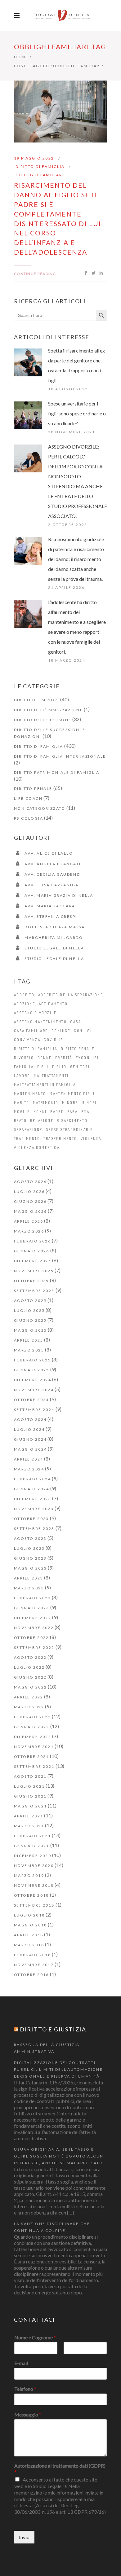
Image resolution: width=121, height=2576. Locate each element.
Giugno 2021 (30, 1796)
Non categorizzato (40, 808)
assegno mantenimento (40, 1022)
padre (57, 1112)
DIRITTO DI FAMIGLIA (40, 166)
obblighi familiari (40, 175)
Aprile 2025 (29, 1340)
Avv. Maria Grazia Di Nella (59, 895)
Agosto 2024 (30, 1419)
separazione (28, 1130)
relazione (42, 1121)
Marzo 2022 (29, 1707)
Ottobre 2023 (31, 1519)
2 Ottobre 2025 (68, 525)
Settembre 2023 (34, 1529)
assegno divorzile (35, 1013)
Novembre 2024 (34, 1390)
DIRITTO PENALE (33, 789)
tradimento (27, 1139)
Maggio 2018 (30, 1925)
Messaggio (28, 2414)
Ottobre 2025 (31, 1281)
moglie (22, 1112)
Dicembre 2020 (33, 1856)
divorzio (24, 1058)
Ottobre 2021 (31, 1757)
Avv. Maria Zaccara (50, 906)
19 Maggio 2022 (34, 158)
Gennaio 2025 (32, 1370)
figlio (59, 1067)
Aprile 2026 (29, 1221)
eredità (64, 1058)
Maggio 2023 (30, 1568)
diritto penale (78, 1049)
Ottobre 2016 (31, 1975)
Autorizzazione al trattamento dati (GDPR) (60, 2469)
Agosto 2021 (30, 1776)
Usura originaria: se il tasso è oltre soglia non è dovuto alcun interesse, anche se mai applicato (59, 2156)
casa (76, 1022)
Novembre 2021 (34, 1747)
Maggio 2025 (30, 1330)
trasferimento (60, 1139)
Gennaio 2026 (32, 1251)
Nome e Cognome (35, 2337)
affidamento (53, 1004)
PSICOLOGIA (29, 818)
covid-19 (54, 1040)
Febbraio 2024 (32, 1479)
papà (73, 1112)
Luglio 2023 (29, 1548)
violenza (91, 1139)
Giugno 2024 (30, 1439)
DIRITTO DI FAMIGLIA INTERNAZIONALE (60, 756)
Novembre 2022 (34, 1628)
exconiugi (87, 1058)
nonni (40, 1112)
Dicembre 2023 (33, 1499)
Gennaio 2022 (32, 1727)
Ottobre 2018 (31, 1895)
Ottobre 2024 (31, 1400)
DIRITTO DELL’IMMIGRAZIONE (48, 710)
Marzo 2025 (29, 1350)
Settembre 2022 (34, 1647)
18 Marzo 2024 (67, 660)
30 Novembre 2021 (72, 432)
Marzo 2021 (29, 1826)
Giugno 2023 (30, 1558)
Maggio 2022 (30, 1687)
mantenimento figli (72, 1094)
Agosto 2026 (30, 1182)
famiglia (24, 1067)
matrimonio (46, 1103)
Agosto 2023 (30, 1538)
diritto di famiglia (36, 1049)
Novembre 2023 (34, 1509)
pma (85, 1112)
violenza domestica (37, 1148)
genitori (80, 1067)
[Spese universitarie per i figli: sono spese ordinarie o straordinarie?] (28, 415)
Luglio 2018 (29, 1915)
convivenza (27, 1040)
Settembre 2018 (34, 1905)
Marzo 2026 (29, 1231)
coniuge (61, 1031)
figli (43, 1067)
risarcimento (72, 1121)
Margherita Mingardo (54, 938)
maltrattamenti (51, 1076)
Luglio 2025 (29, 1310)
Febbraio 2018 (32, 1955)
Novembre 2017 (34, 1965)
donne (45, 1058)
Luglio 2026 (29, 1192)
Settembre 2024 (34, 1410)
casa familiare (31, 1031)
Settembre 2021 (34, 1766)
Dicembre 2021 (33, 1737)
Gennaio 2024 (32, 1489)
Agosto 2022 (30, 1657)
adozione (25, 1004)
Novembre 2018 (34, 1885)
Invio (24, 2537)
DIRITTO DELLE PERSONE (43, 720)
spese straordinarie (69, 1130)
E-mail (21, 2363)
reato (20, 1121)
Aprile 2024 (29, 1459)
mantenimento (30, 1094)
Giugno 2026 (30, 1201)
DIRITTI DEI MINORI (37, 700)
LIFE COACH (28, 798)
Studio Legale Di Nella (54, 948)
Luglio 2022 (29, 1667)
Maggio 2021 (30, 1806)
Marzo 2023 (29, 1588)
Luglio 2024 (29, 1429)
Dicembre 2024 (33, 1380)
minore (70, 1103)
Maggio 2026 (30, 1211)
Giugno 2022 (30, 1677)
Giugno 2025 (30, 1320)
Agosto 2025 (30, 1301)
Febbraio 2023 (32, 1598)
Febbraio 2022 (32, 1717)
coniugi (83, 1031)
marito (22, 1103)
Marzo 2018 (29, 1945)
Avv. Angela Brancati (53, 864)
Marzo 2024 (29, 1469)
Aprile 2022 (29, 1697)
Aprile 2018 (29, 1935)
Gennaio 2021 (32, 1846)
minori (89, 1103)
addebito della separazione (71, 995)
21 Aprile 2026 (66, 587)
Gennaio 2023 (32, 1608)
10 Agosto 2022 (68, 389)
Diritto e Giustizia (53, 2029)
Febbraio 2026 (32, 1241)
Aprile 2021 (29, 1816)
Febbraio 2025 (32, 1360)
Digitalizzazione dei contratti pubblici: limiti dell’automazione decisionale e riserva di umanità (58, 2069)
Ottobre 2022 (31, 1638)
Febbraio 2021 (32, 1836)
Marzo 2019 (29, 1875)
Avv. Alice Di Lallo (49, 853)
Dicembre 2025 (33, 1261)
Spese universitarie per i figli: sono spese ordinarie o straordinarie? (77, 413)
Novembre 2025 (34, 1271)
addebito (24, 995)
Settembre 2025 (34, 1291)
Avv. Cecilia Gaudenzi (53, 874)
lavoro (22, 1076)
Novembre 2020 (34, 1866)
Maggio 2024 (30, 1449)
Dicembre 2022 (33, 1618)
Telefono (25, 2389)
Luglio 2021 (29, 1786)
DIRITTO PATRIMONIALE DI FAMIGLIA (57, 772)
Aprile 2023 (29, 1578)
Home (21, 57)
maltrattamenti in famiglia (45, 1085)
